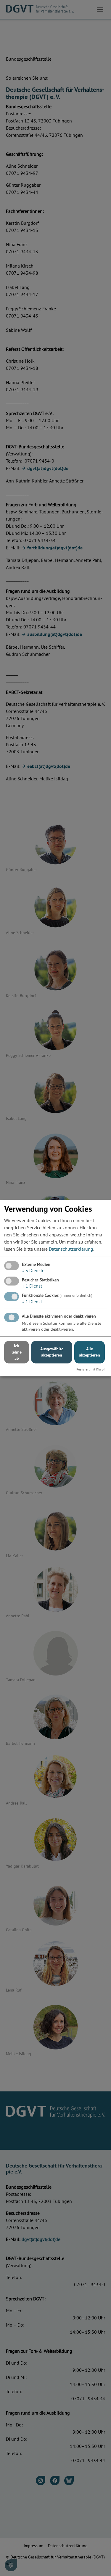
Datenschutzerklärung (71, 1249)
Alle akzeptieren (90, 1352)
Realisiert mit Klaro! (90, 1369)
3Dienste (33, 1270)
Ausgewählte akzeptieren (52, 1352)
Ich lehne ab (17, 1352)
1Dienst (32, 1286)
